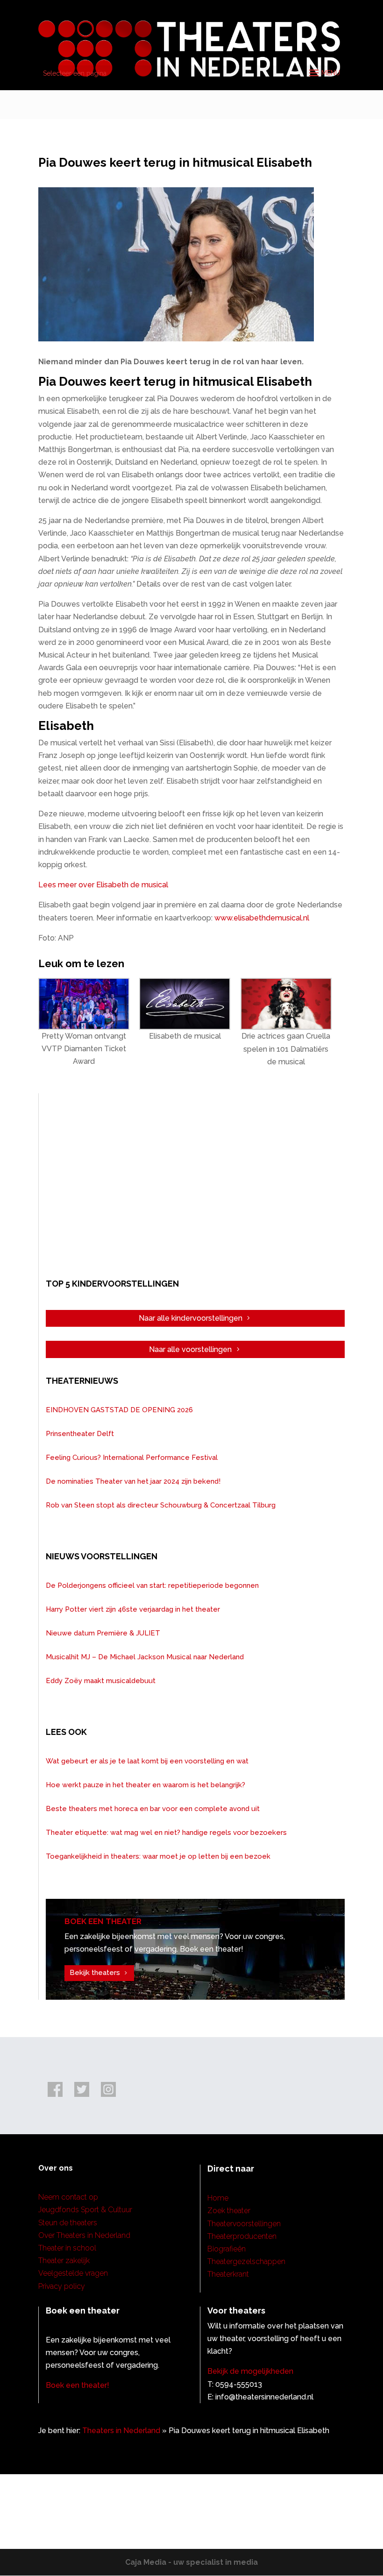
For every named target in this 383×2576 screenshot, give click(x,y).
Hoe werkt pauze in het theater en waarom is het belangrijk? (145, 1785)
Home (218, 2198)
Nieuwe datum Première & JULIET (103, 1633)
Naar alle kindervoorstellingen (191, 1318)
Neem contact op (68, 2197)
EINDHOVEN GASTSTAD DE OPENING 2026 (119, 1410)
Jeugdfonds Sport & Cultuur (85, 2210)
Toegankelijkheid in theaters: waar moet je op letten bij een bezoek (158, 1856)
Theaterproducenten (242, 2236)
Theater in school (67, 2248)
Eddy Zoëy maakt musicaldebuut (101, 1681)
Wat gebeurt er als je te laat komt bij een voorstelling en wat (147, 1761)
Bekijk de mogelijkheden (250, 2371)
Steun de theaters (68, 2223)
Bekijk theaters (95, 1973)
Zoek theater (229, 2211)
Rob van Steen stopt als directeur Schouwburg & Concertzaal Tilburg (161, 1505)
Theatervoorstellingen (244, 2224)
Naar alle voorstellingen (190, 1349)
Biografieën (227, 2249)
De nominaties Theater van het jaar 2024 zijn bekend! (133, 1481)
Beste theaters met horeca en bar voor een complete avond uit (153, 1809)
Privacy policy (62, 2286)
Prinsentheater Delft (80, 1434)
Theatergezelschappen (246, 2261)
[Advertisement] (195, 1184)
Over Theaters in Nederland (84, 2235)
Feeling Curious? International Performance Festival (132, 1458)
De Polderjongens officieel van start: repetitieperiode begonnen (152, 1585)
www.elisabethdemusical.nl (262, 918)
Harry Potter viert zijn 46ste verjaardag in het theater (133, 1609)
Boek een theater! (78, 2385)
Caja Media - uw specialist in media (191, 2562)
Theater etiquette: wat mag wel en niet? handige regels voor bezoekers (166, 1833)
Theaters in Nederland (121, 2431)
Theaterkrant (228, 2274)
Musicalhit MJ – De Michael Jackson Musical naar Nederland (145, 1657)
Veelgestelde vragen (73, 2273)
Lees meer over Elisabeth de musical (103, 885)
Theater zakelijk (64, 2261)
